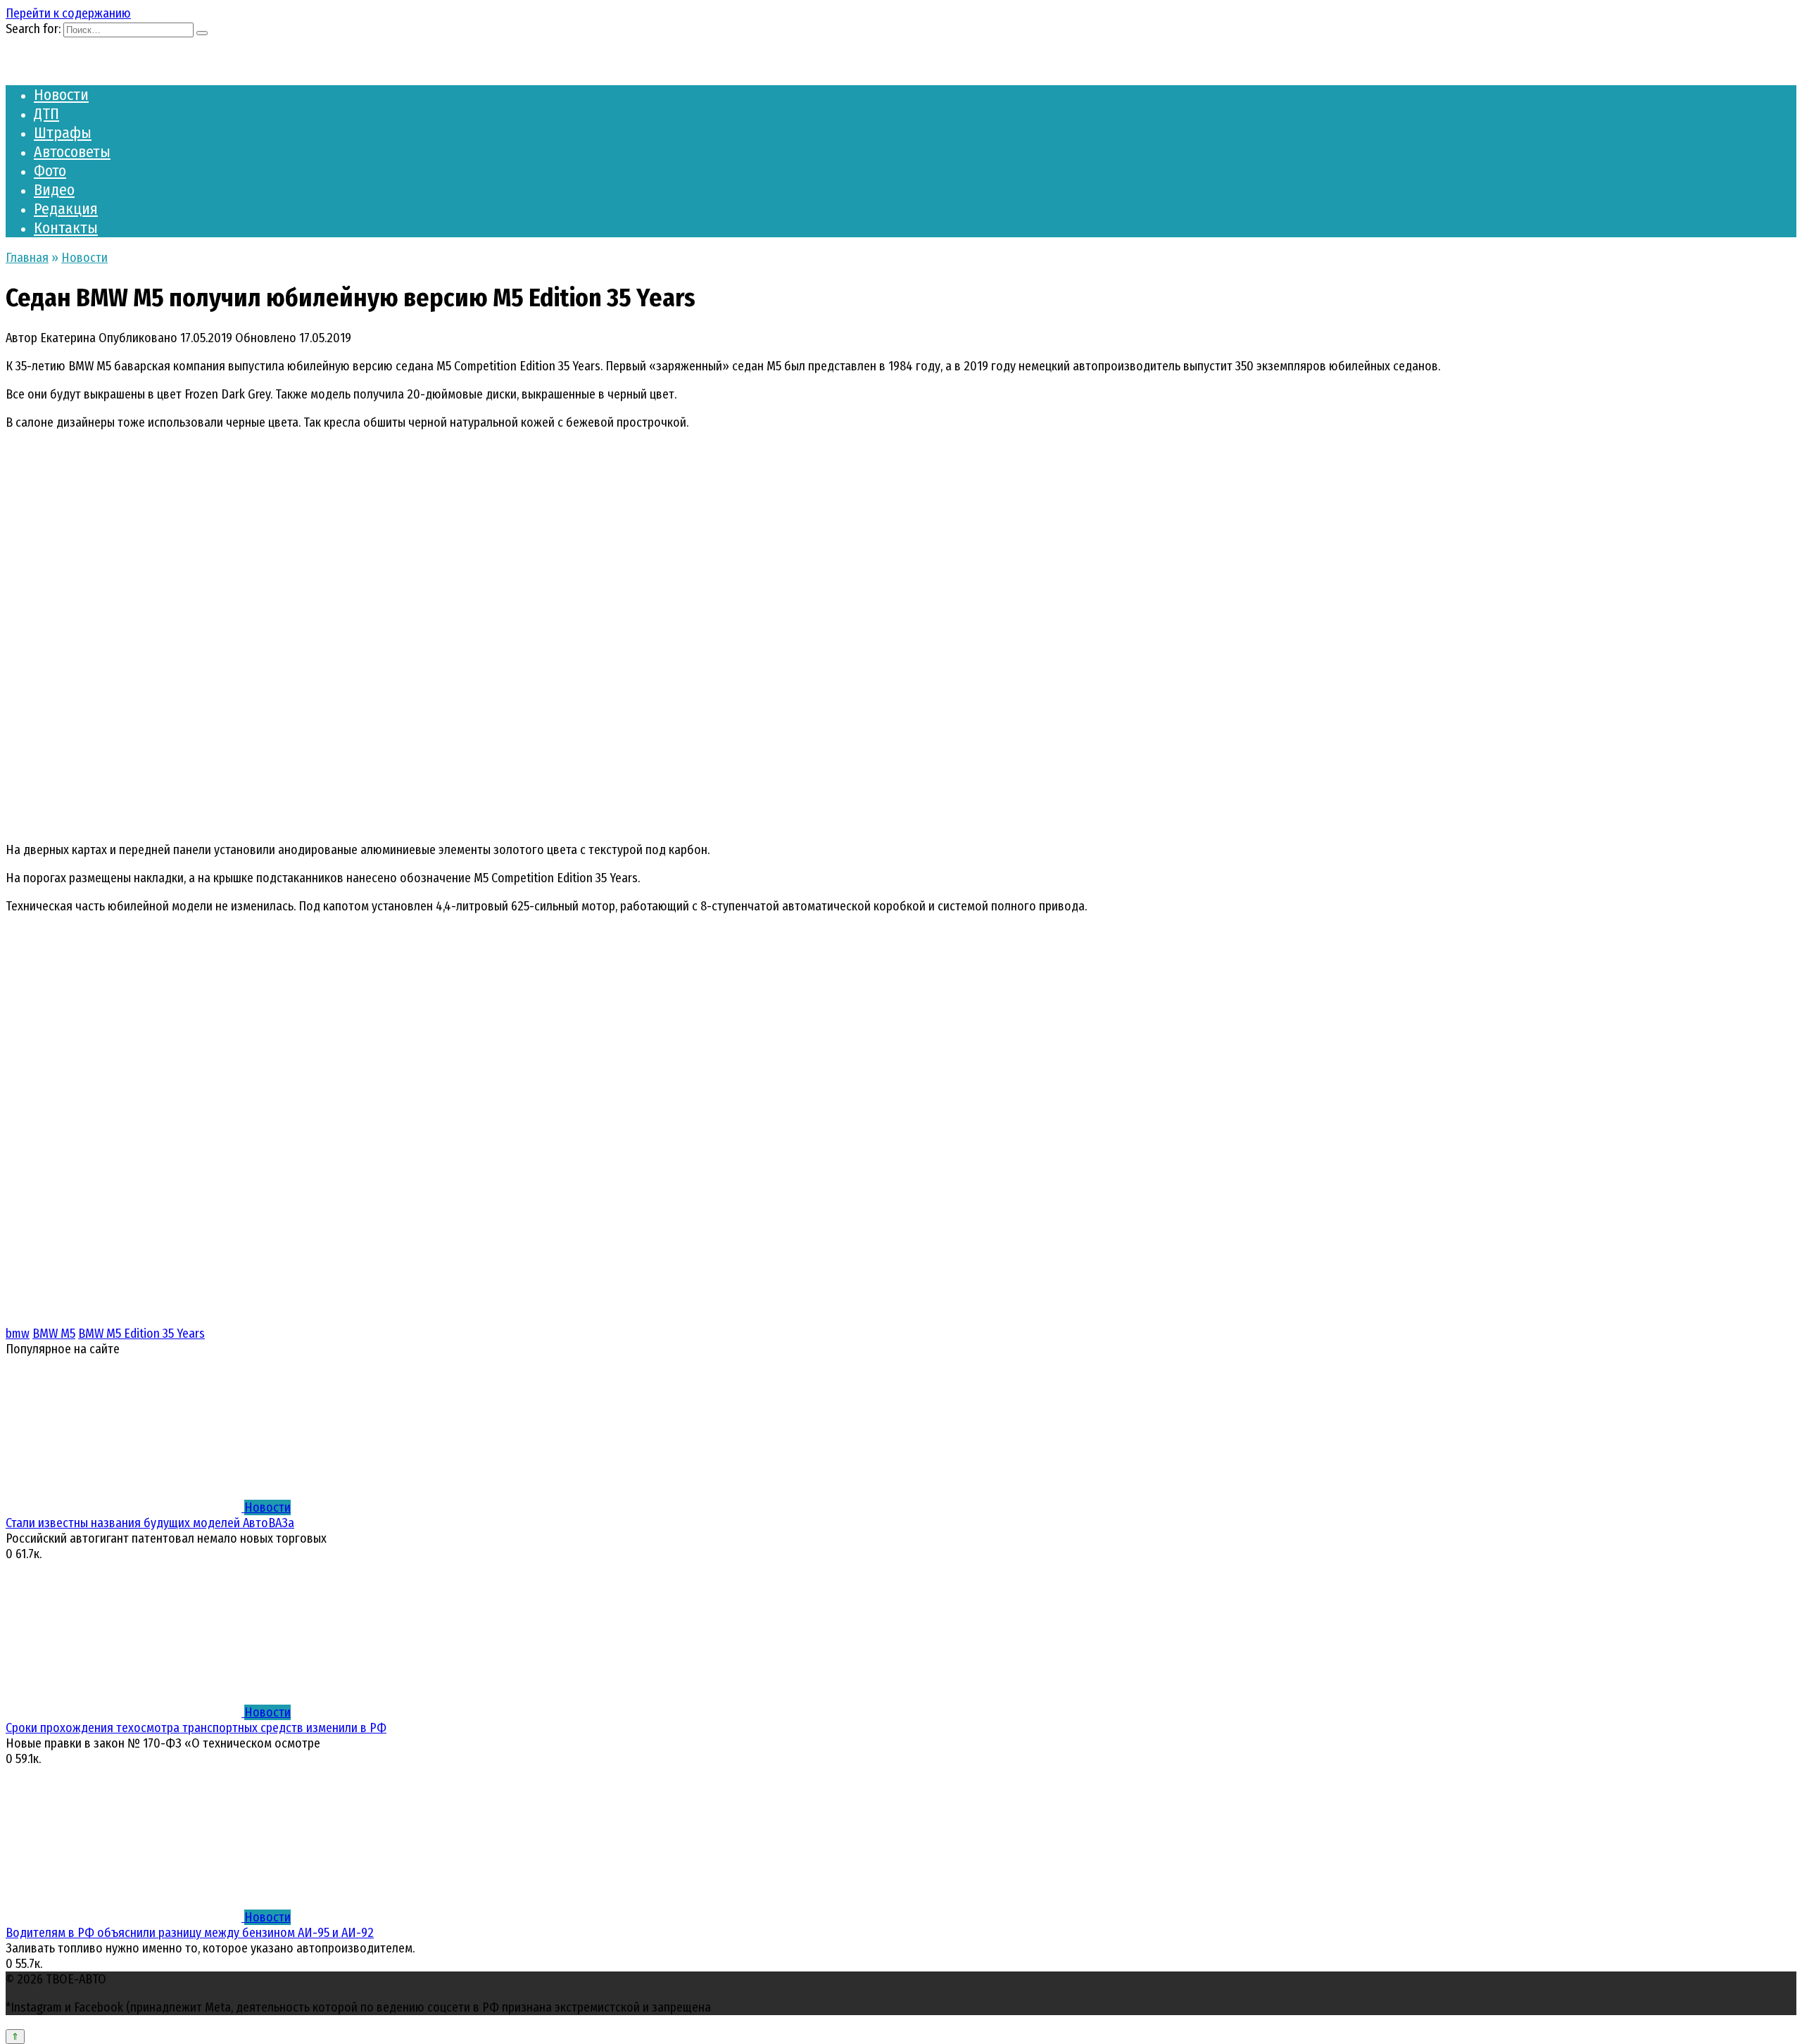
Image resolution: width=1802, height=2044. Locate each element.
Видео (54, 190)
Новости (61, 95)
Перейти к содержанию (68, 13)
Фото (50, 171)
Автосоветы (72, 152)
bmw (18, 1334)
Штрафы (63, 133)
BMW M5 (54, 1334)
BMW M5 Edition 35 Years (141, 1334)
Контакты (66, 228)
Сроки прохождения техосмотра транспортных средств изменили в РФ (196, 1728)
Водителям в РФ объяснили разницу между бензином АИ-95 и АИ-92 (190, 1933)
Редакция (66, 209)
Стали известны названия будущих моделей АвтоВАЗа (150, 1523)
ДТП (46, 114)
